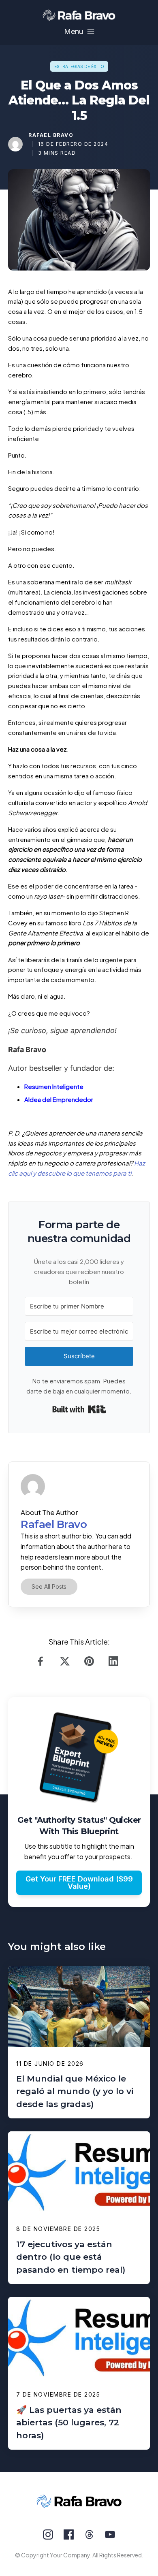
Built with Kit (79, 1409)
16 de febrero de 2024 (73, 144)
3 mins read (57, 153)
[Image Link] (15, 144)
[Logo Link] (79, 15)
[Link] (43, 1661)
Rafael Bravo (51, 135)
